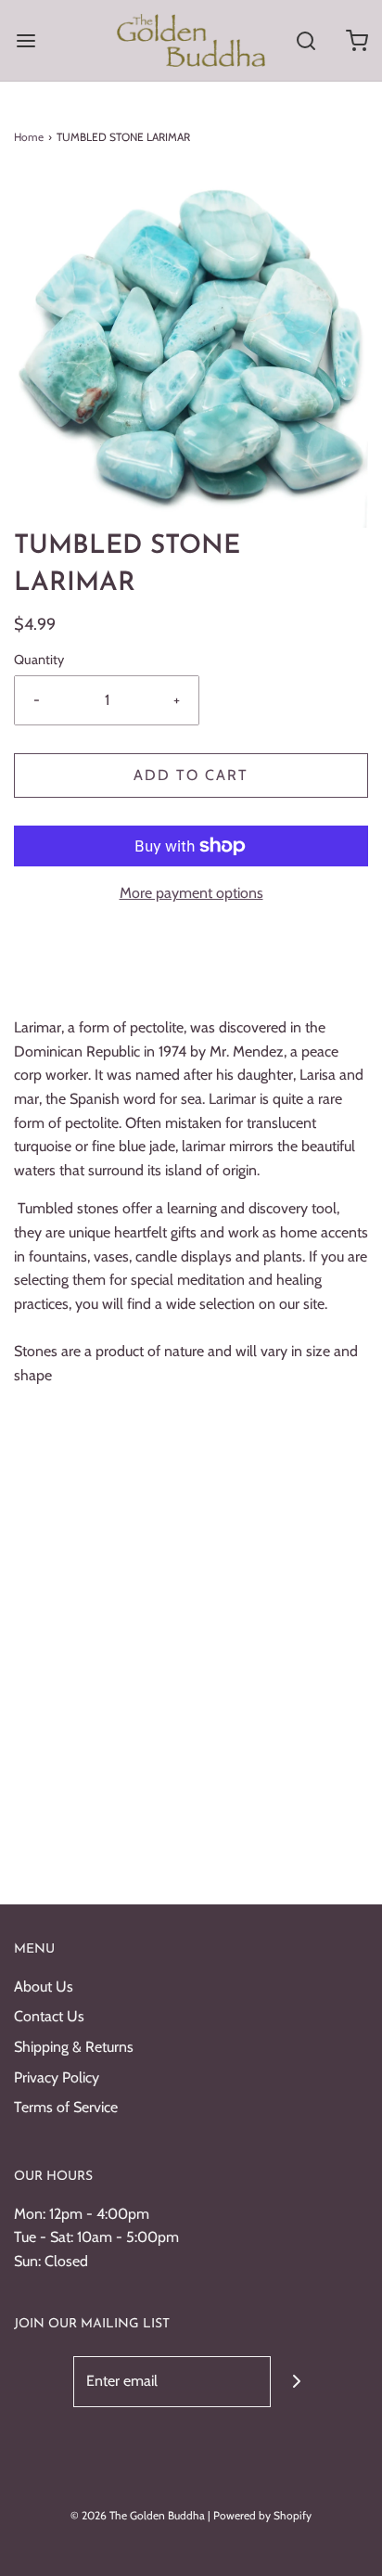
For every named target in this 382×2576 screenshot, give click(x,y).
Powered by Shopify (262, 2515)
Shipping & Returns (74, 2047)
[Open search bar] (306, 40)
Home (29, 137)
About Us (44, 1986)
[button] (191, 351)
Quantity (39, 660)
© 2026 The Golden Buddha (139, 2515)
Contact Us (49, 2016)
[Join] (296, 2382)
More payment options (191, 893)
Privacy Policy (57, 2077)
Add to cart (191, 775)
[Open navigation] (25, 40)
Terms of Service (66, 2107)
